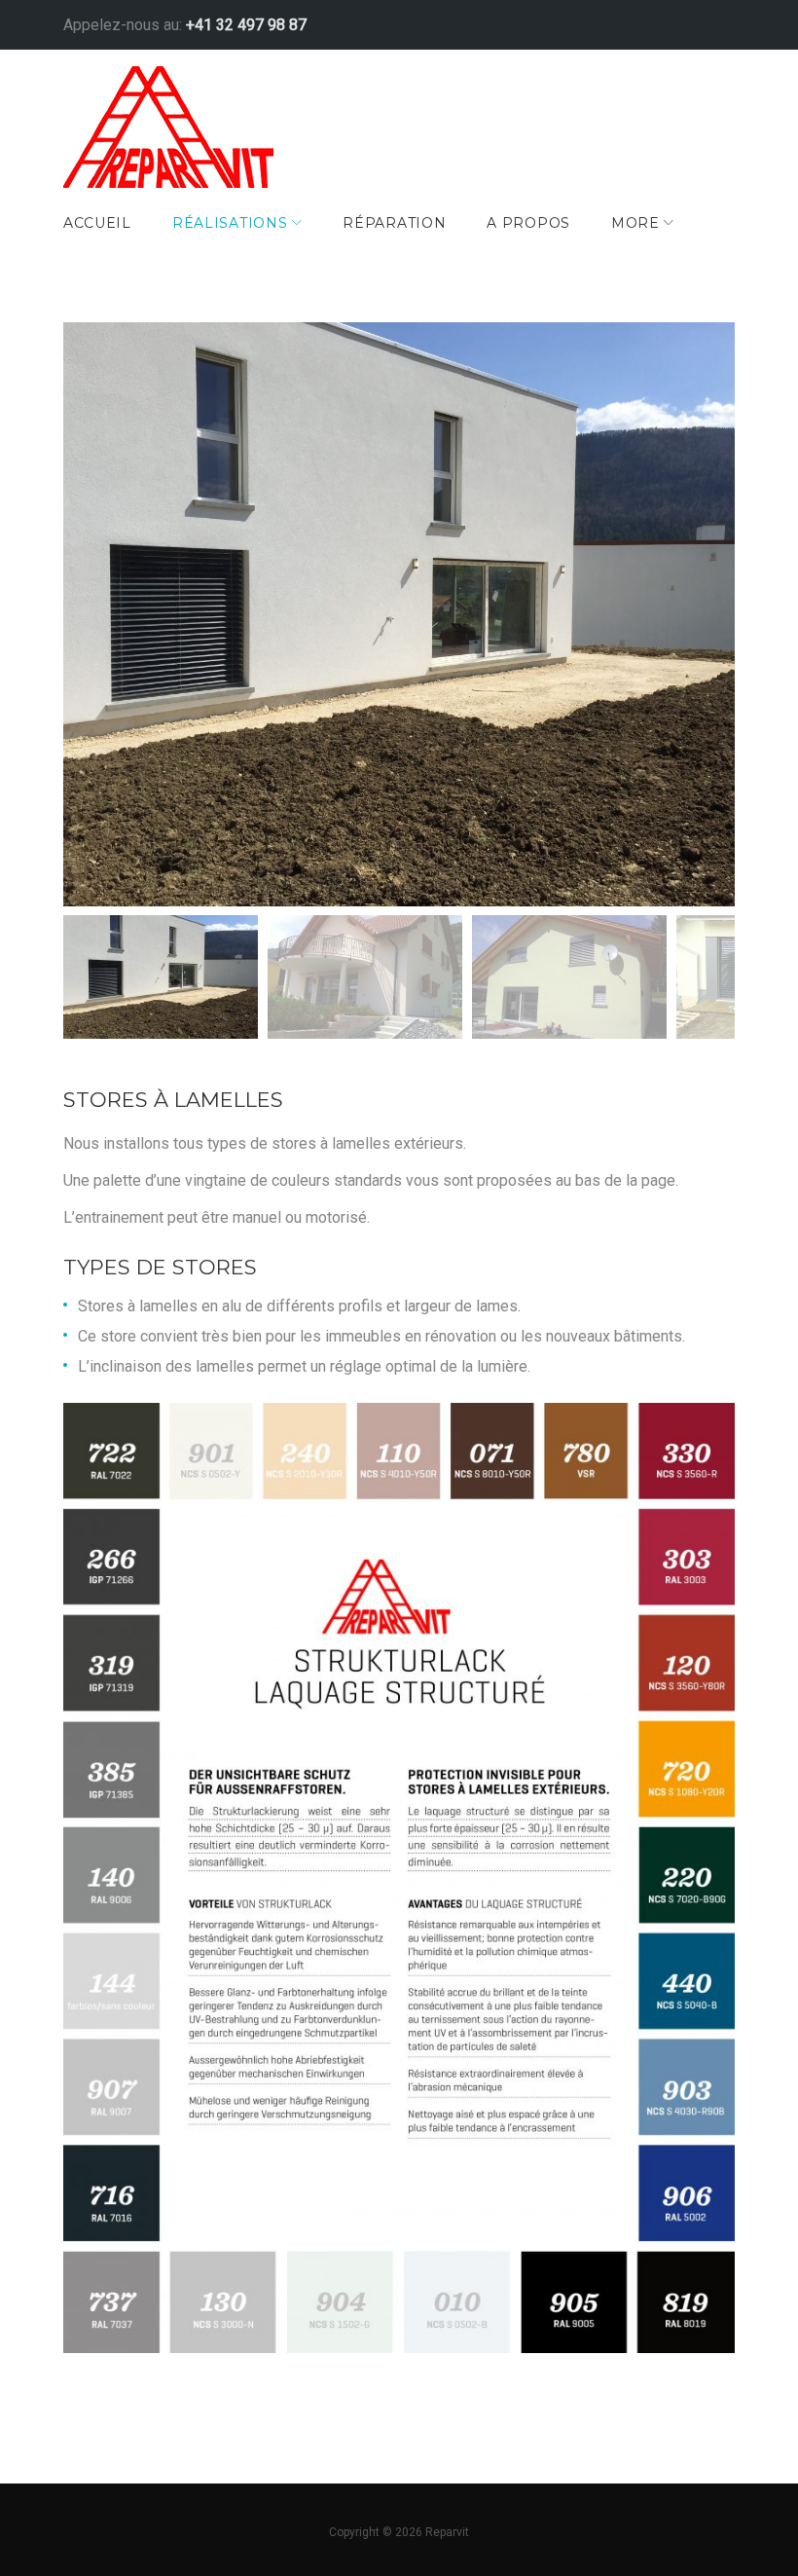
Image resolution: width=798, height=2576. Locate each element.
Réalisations (230, 223)
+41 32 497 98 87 (246, 25)
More (635, 223)
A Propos (528, 223)
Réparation (394, 223)
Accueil (97, 223)
